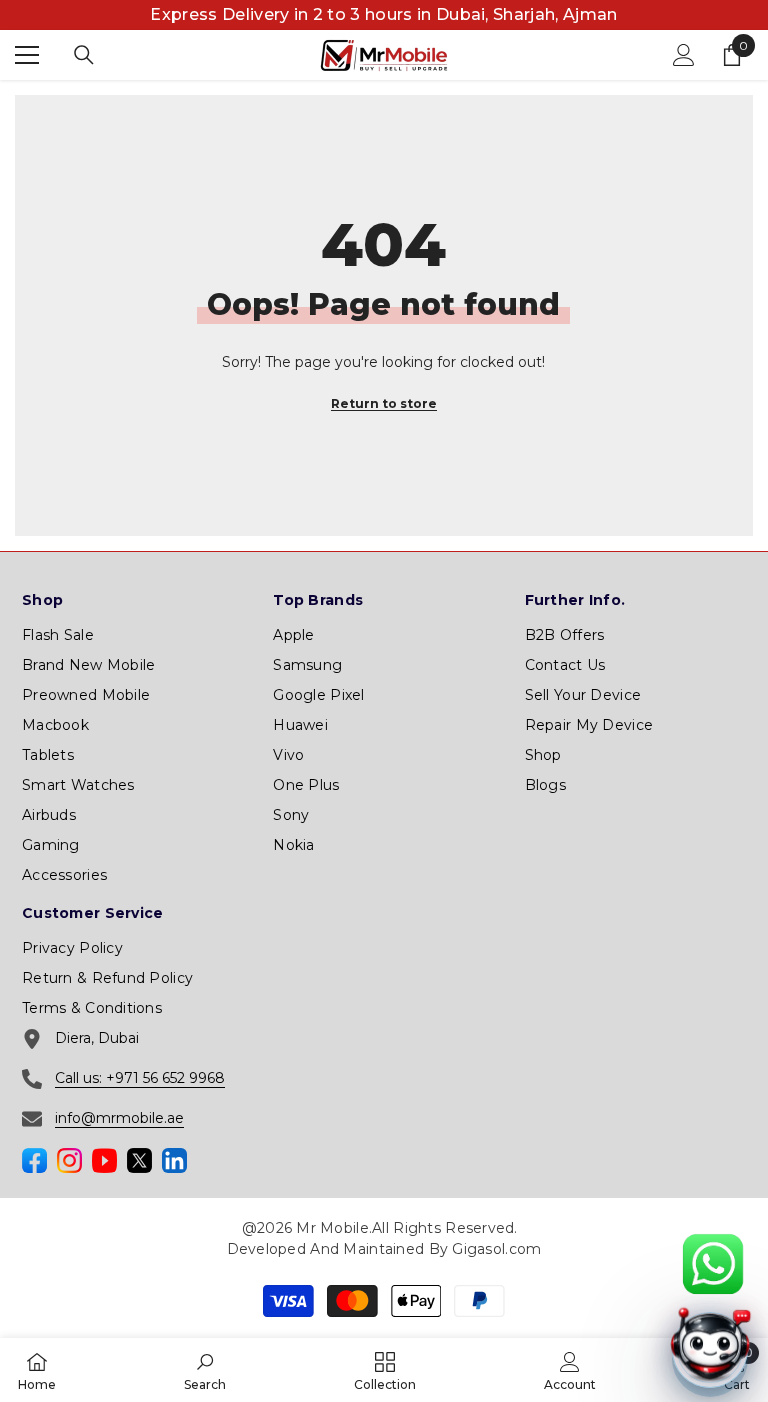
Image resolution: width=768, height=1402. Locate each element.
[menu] (27, 55)
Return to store (384, 403)
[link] (205, 1370)
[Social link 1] (34, 1160)
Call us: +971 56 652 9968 (140, 1078)
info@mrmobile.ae (119, 1118)
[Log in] (684, 55)
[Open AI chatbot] (710, 1350)
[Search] (84, 55)
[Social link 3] (104, 1160)
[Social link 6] (174, 1160)
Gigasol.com (496, 1249)
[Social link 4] (139, 1160)
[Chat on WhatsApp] (712, 1264)
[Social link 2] (69, 1160)
